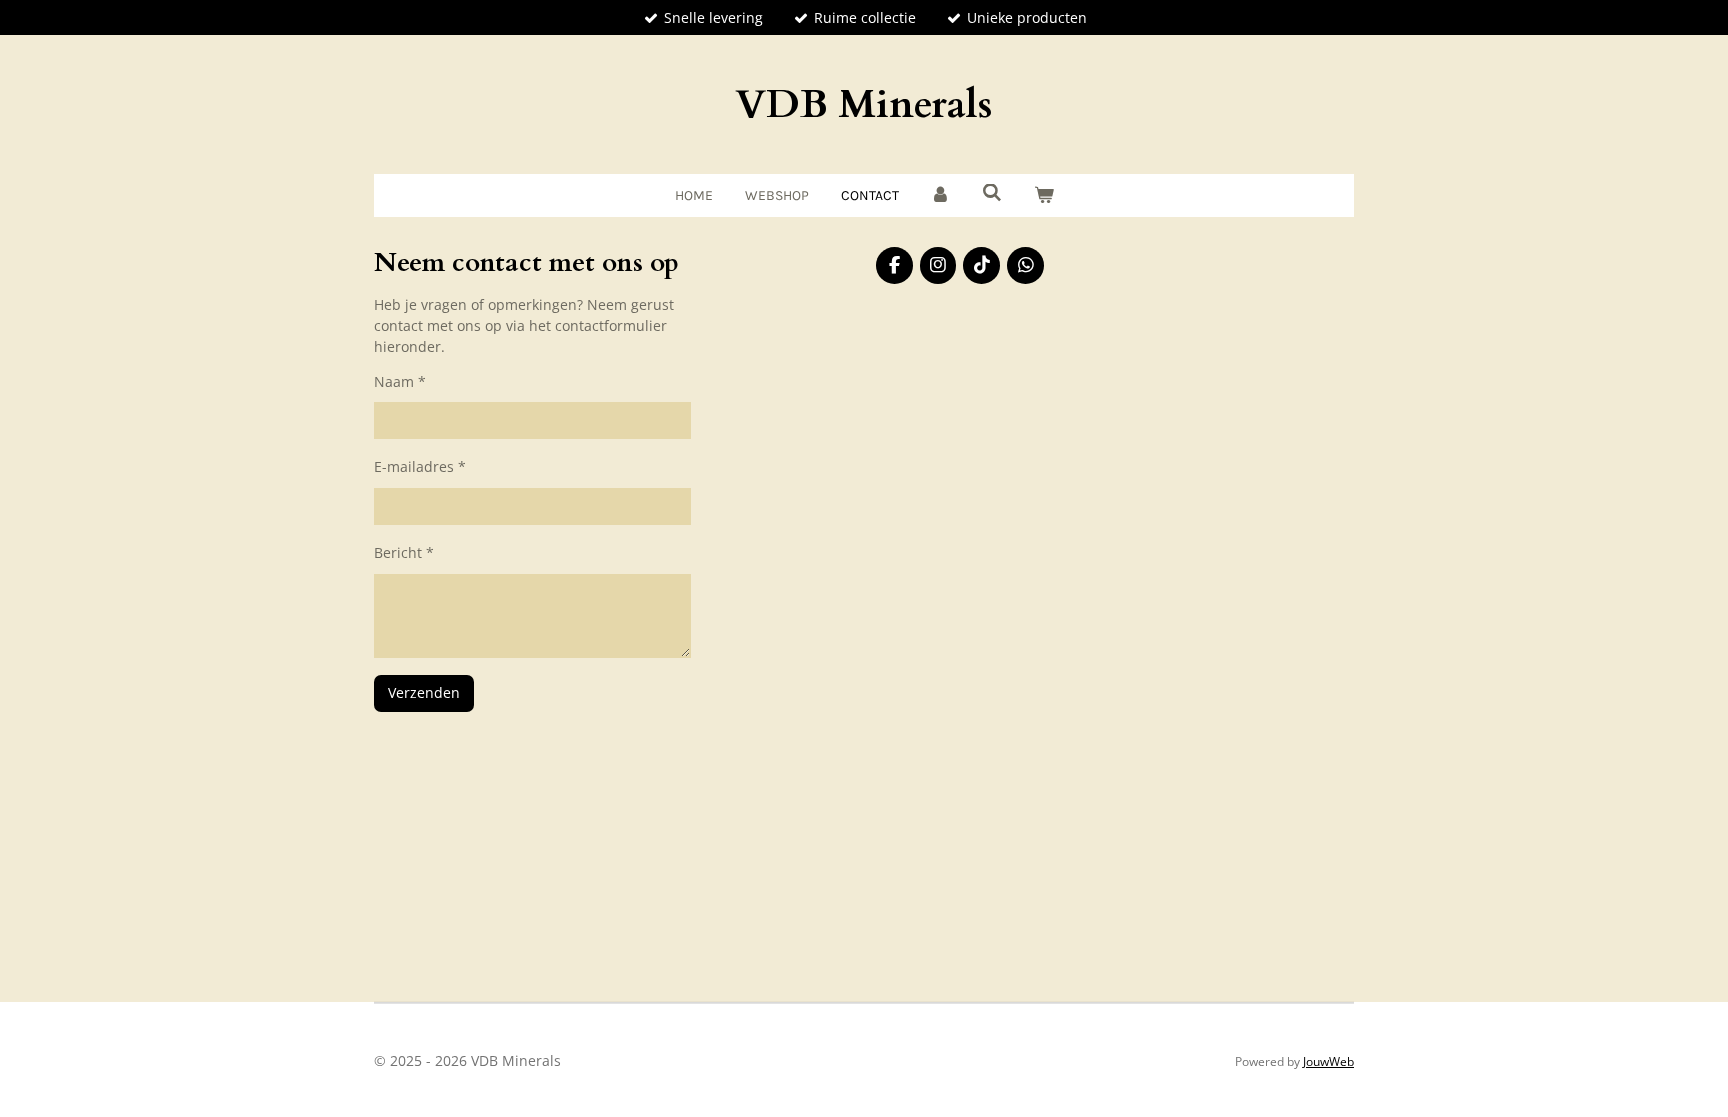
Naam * (400, 381)
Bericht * (404, 552)
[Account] (941, 195)
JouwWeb (1328, 1061)
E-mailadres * (420, 466)
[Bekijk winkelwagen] (1044, 195)
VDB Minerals (864, 104)
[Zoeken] (992, 193)
